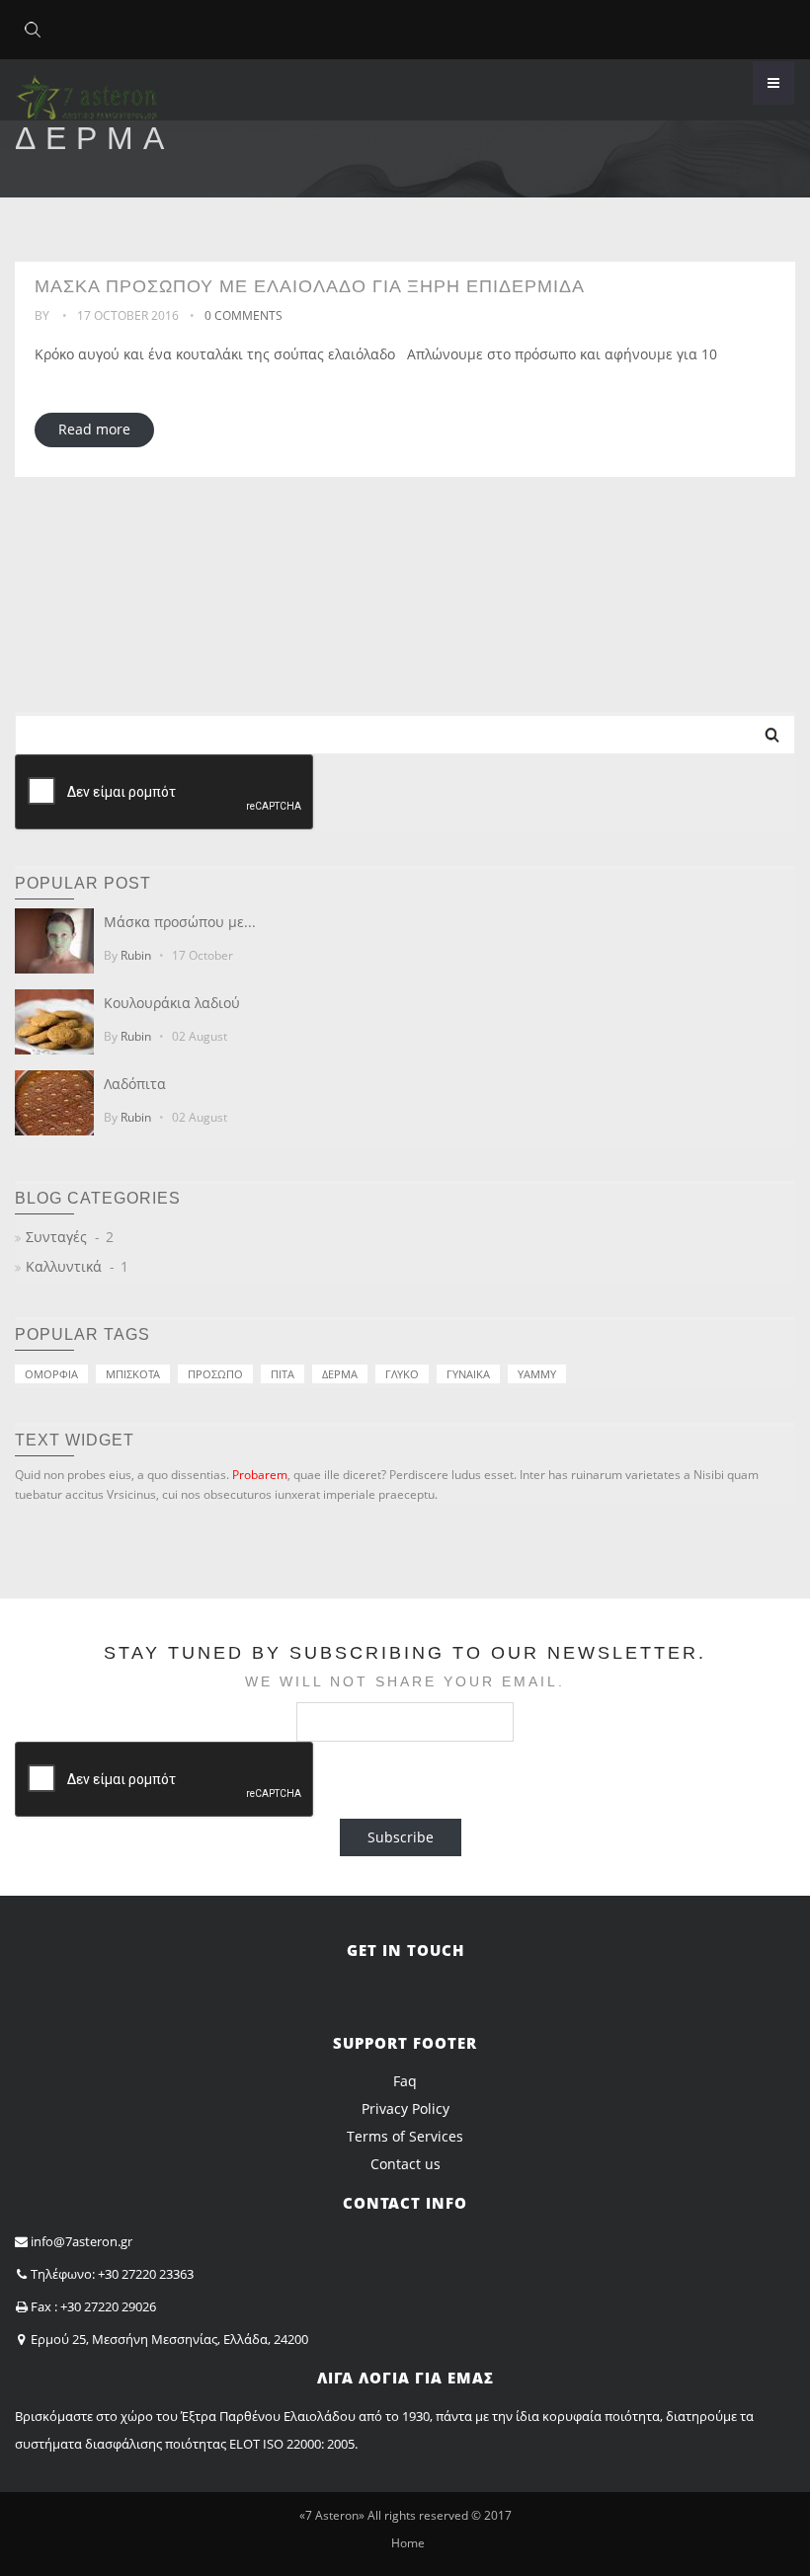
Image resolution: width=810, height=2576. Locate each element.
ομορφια (51, 1374)
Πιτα (283, 1374)
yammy (537, 1374)
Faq (405, 2081)
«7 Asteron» (332, 2515)
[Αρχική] (86, 88)
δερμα (340, 1374)
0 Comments (243, 315)
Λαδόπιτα (135, 1084)
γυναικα (468, 1374)
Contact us (405, 2164)
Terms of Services (405, 2136)
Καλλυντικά (64, 1266)
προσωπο (215, 1374)
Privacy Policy (405, 2108)
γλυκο (402, 1374)
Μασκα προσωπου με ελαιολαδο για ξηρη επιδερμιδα (310, 286)
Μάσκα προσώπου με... (180, 922)
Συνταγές (56, 1237)
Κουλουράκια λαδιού (172, 1003)
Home (408, 2543)
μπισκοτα (133, 1374)
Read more (94, 429)
